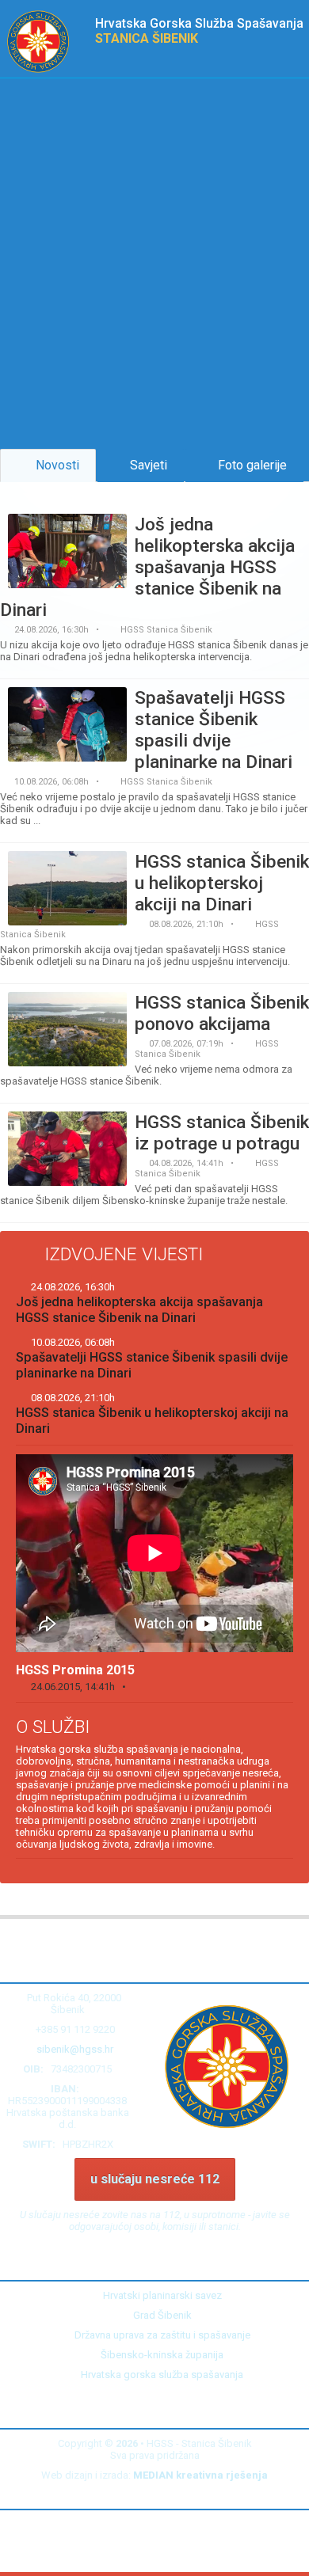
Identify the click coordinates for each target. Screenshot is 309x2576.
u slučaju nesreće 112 (155, 2179)
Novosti (53, 465)
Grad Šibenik (159, 2315)
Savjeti (145, 465)
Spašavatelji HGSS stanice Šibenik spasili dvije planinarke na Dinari (152, 1358)
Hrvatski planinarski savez (159, 2295)
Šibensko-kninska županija (158, 2355)
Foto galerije (249, 465)
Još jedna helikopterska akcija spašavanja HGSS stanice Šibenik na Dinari (139, 1303)
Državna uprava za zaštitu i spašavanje (159, 2335)
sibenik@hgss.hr (75, 2049)
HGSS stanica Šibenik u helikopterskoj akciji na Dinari (152, 1414)
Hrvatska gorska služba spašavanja (158, 2375)
